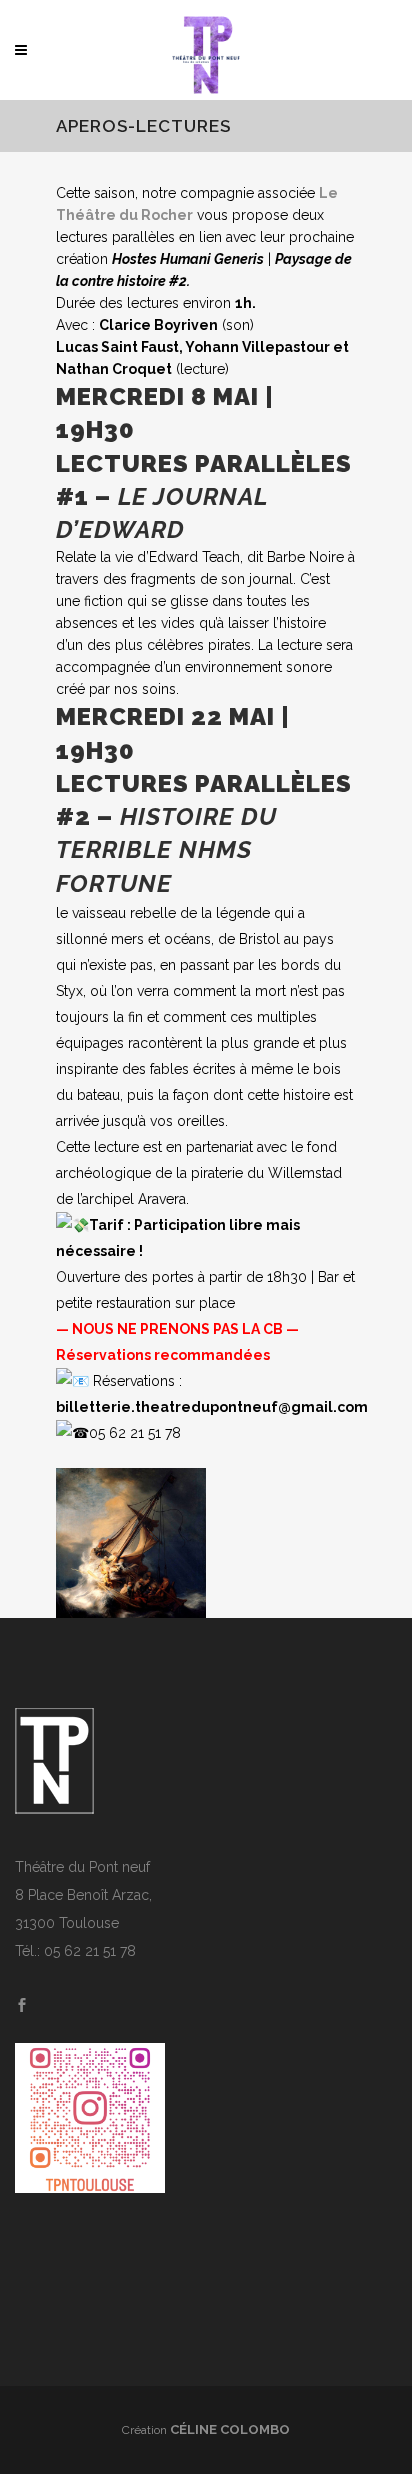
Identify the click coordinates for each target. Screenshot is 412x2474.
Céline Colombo (230, 2429)
